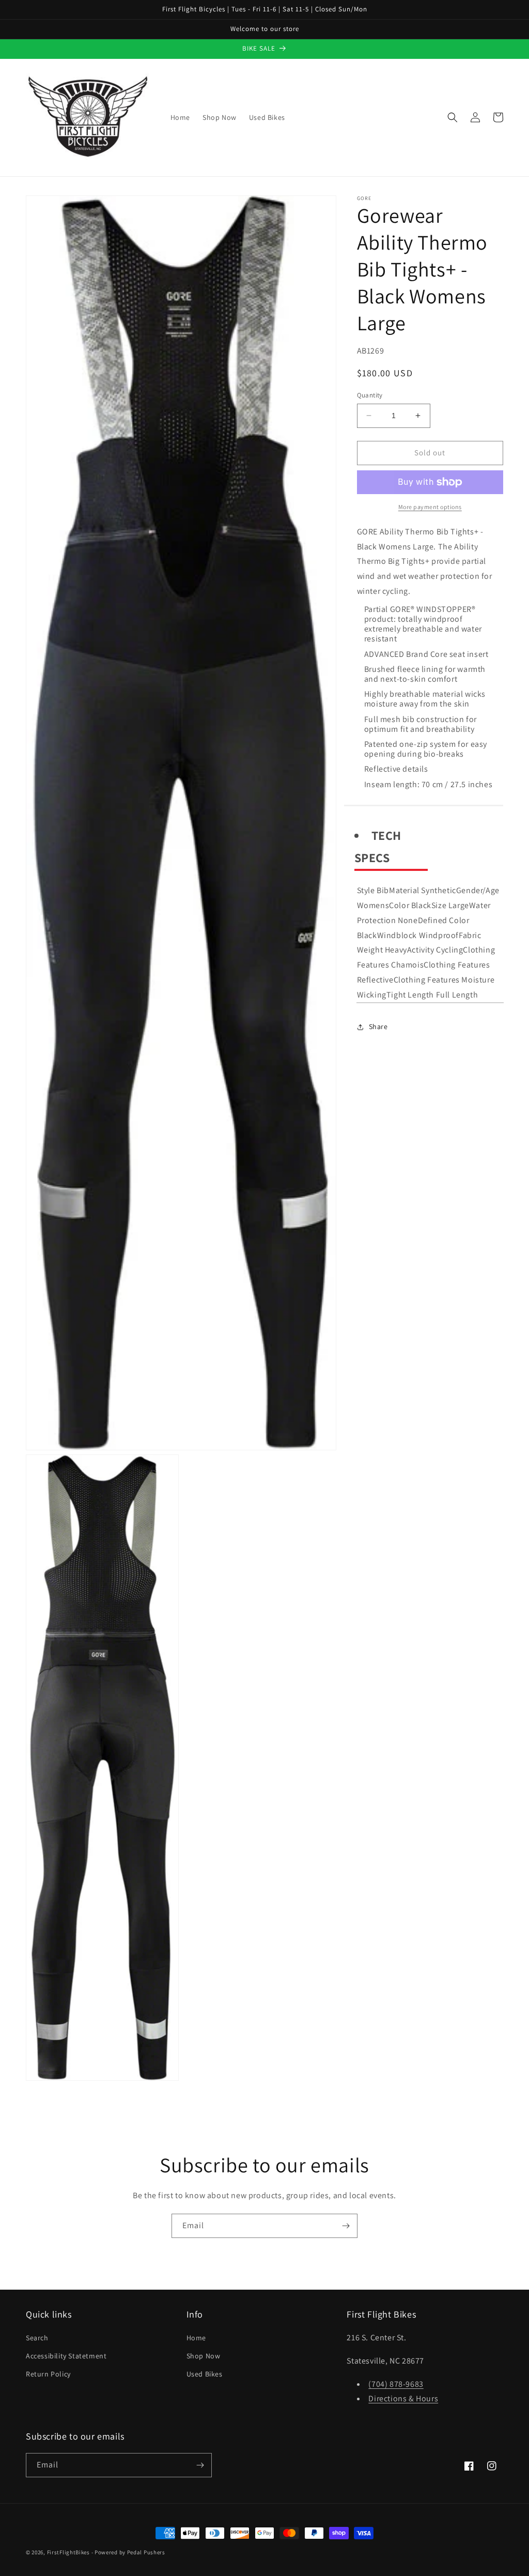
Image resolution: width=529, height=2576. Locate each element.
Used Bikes (205, 2374)
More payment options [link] (430, 507)
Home (196, 2338)
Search (37, 2338)
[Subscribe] (346, 2226)
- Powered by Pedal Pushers (128, 2552)
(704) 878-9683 (396, 2384)
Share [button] (378, 1026)
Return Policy (48, 2374)
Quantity (370, 395)
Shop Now (204, 2356)
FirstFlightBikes (68, 2552)
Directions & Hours (403, 2398)
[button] (453, 117)
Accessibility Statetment (66, 2356)
